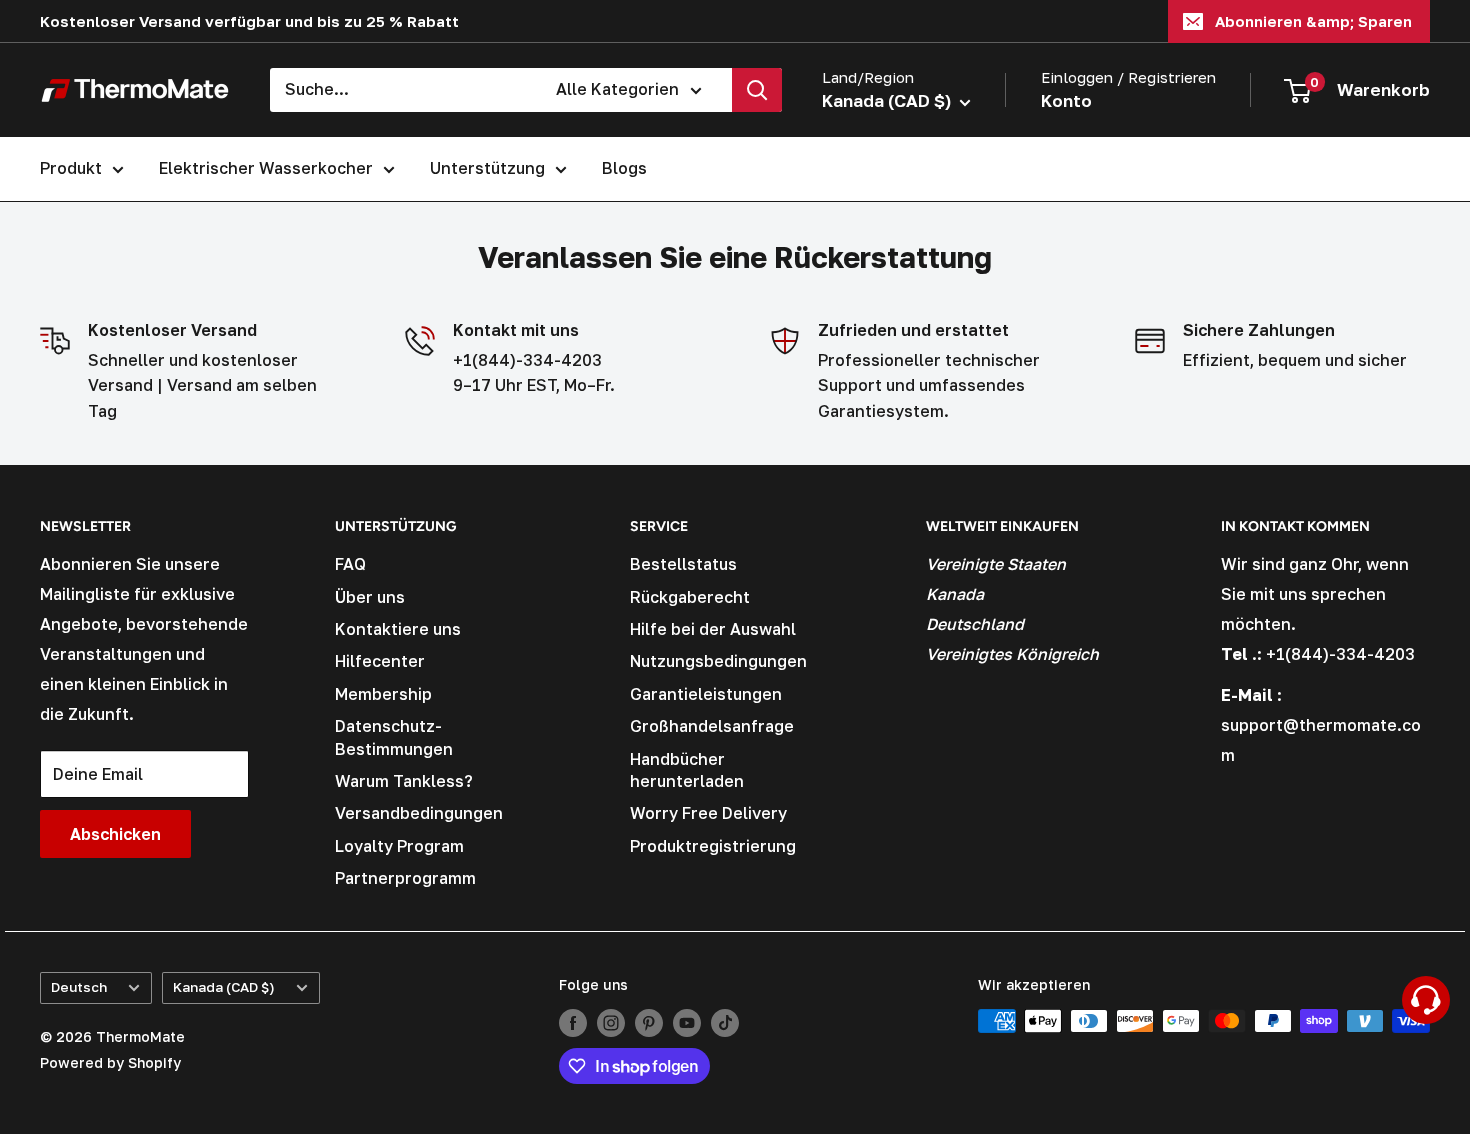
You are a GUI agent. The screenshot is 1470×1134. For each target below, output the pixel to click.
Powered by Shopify (110, 1062)
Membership (383, 694)
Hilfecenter (380, 661)
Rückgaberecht (690, 597)
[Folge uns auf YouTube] (687, 1023)
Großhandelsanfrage (712, 726)
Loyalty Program (399, 846)
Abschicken (115, 834)
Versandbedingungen (419, 813)
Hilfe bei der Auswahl (713, 629)
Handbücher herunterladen (687, 770)
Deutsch (79, 987)
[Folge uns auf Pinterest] (649, 1023)
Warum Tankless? (404, 781)
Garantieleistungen (706, 694)
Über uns (370, 597)
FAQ (350, 564)
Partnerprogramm (405, 878)
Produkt (71, 168)
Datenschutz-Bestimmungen (394, 737)
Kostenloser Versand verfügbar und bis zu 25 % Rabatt (249, 21)
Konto (1066, 100)
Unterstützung (487, 168)
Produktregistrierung (713, 846)
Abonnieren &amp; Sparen (1313, 21)
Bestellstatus (683, 564)
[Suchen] (757, 90)
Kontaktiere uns (398, 629)
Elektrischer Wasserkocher (266, 168)
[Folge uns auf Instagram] (611, 1023)
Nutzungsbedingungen (718, 661)
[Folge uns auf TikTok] (725, 1023)
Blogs (624, 168)
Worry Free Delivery (708, 813)
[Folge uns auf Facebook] (573, 1023)
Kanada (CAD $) (224, 987)
